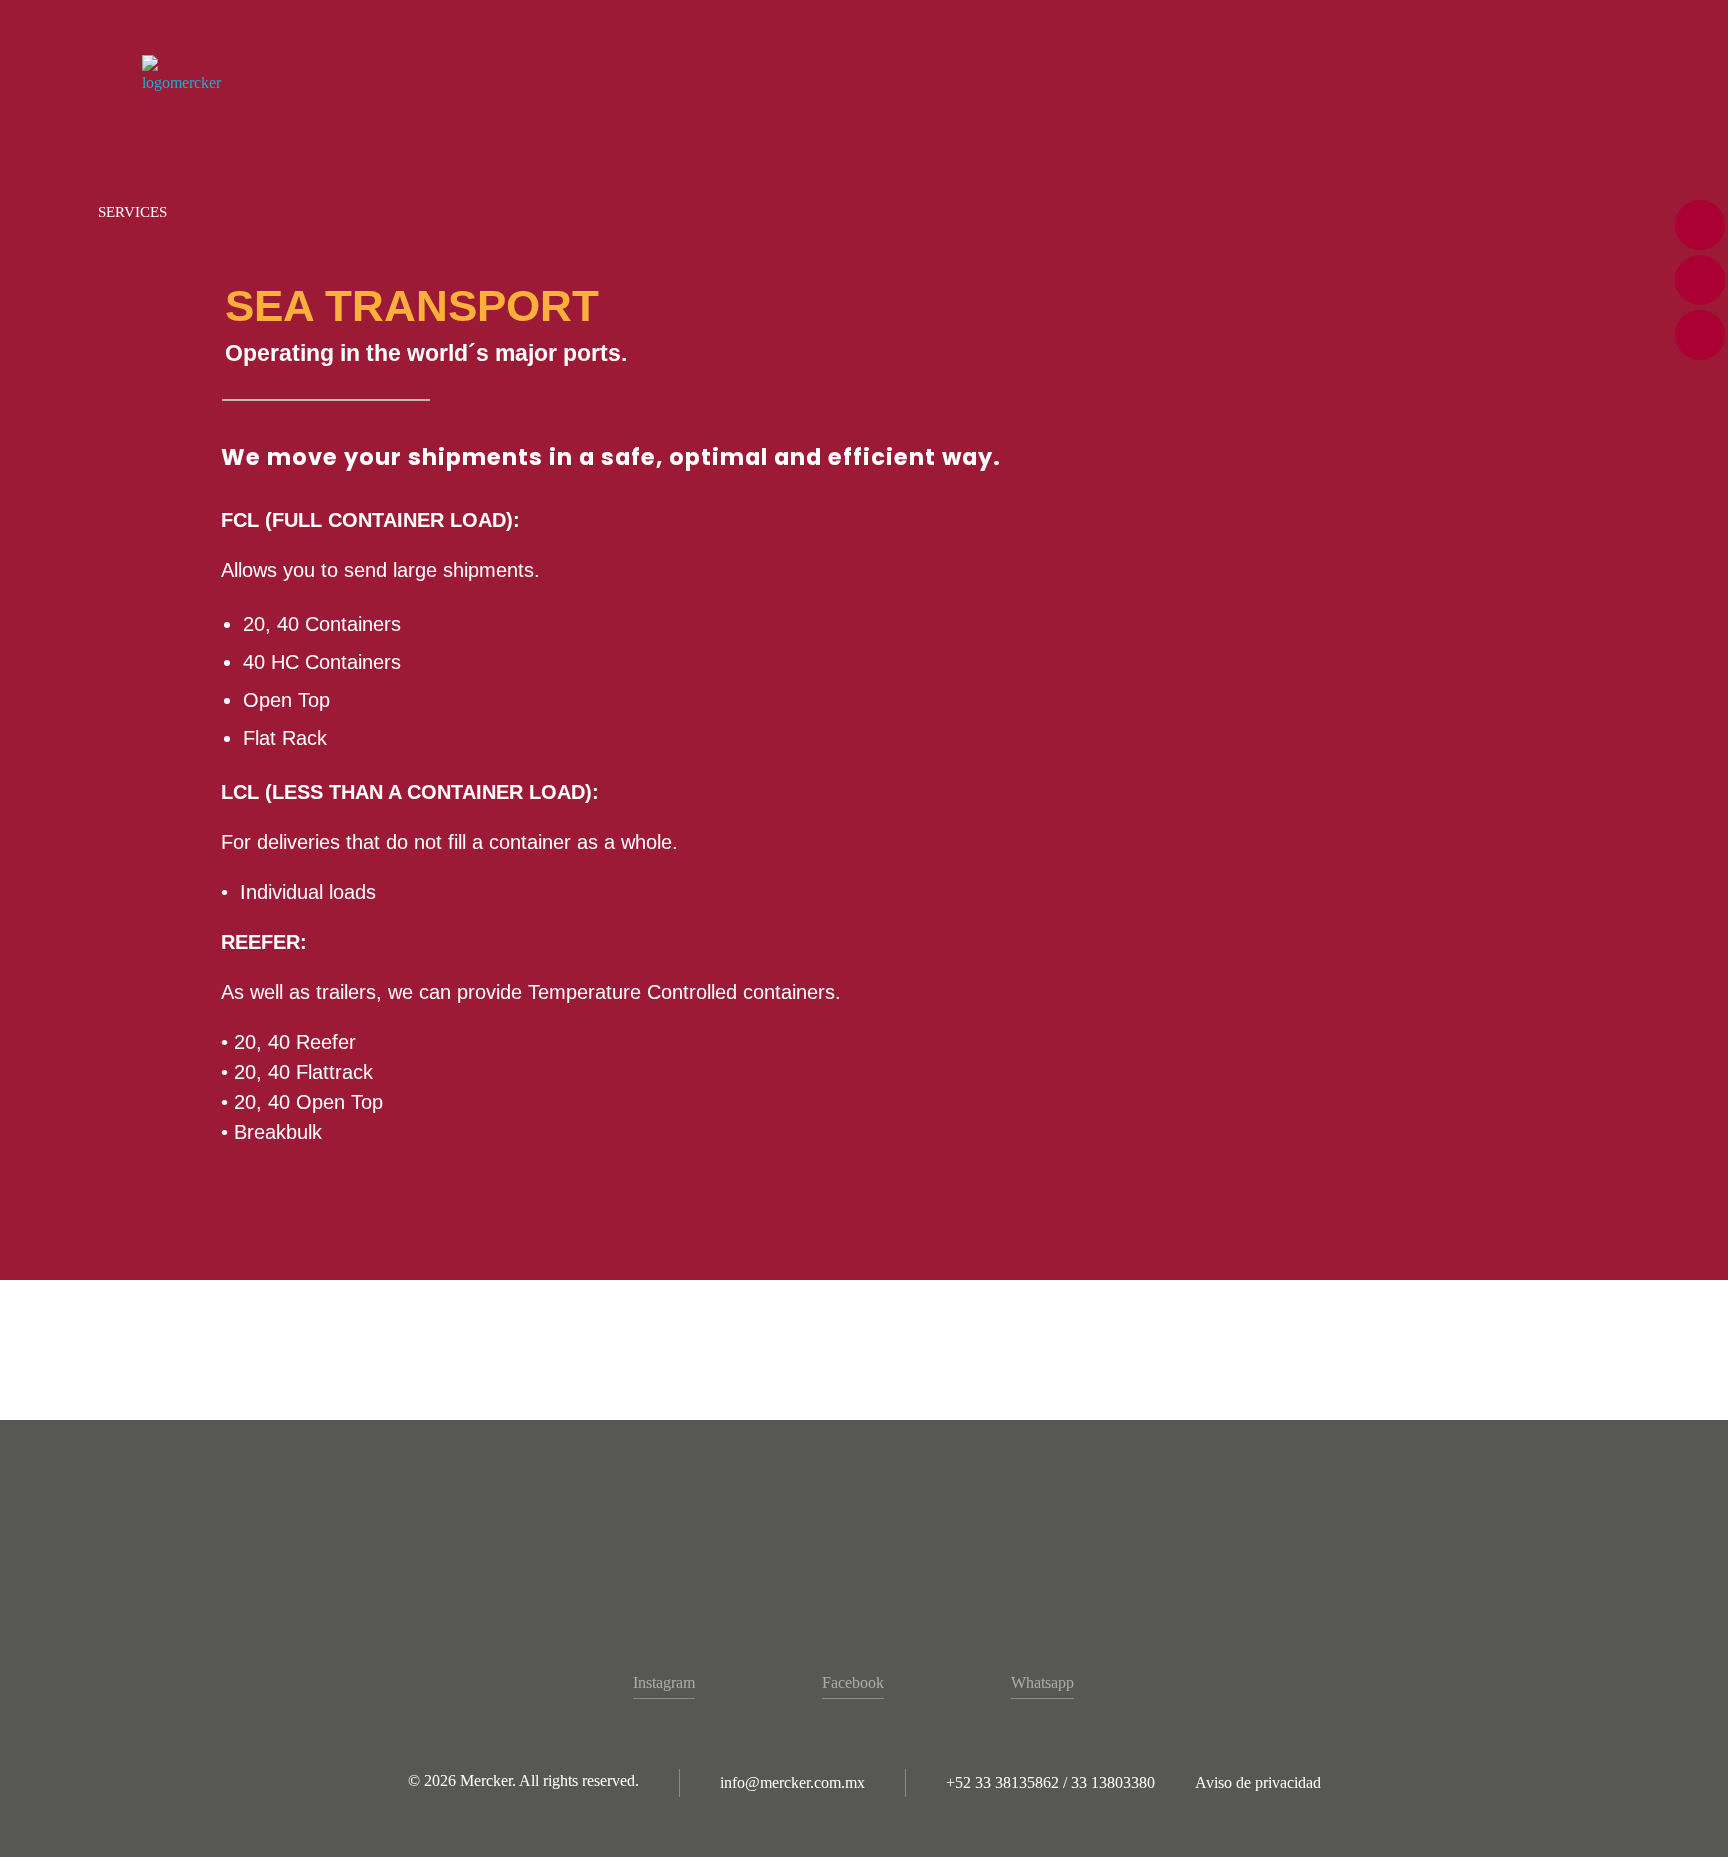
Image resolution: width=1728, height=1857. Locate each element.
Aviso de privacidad (1258, 1782)
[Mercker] (189, 75)
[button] (132, 212)
